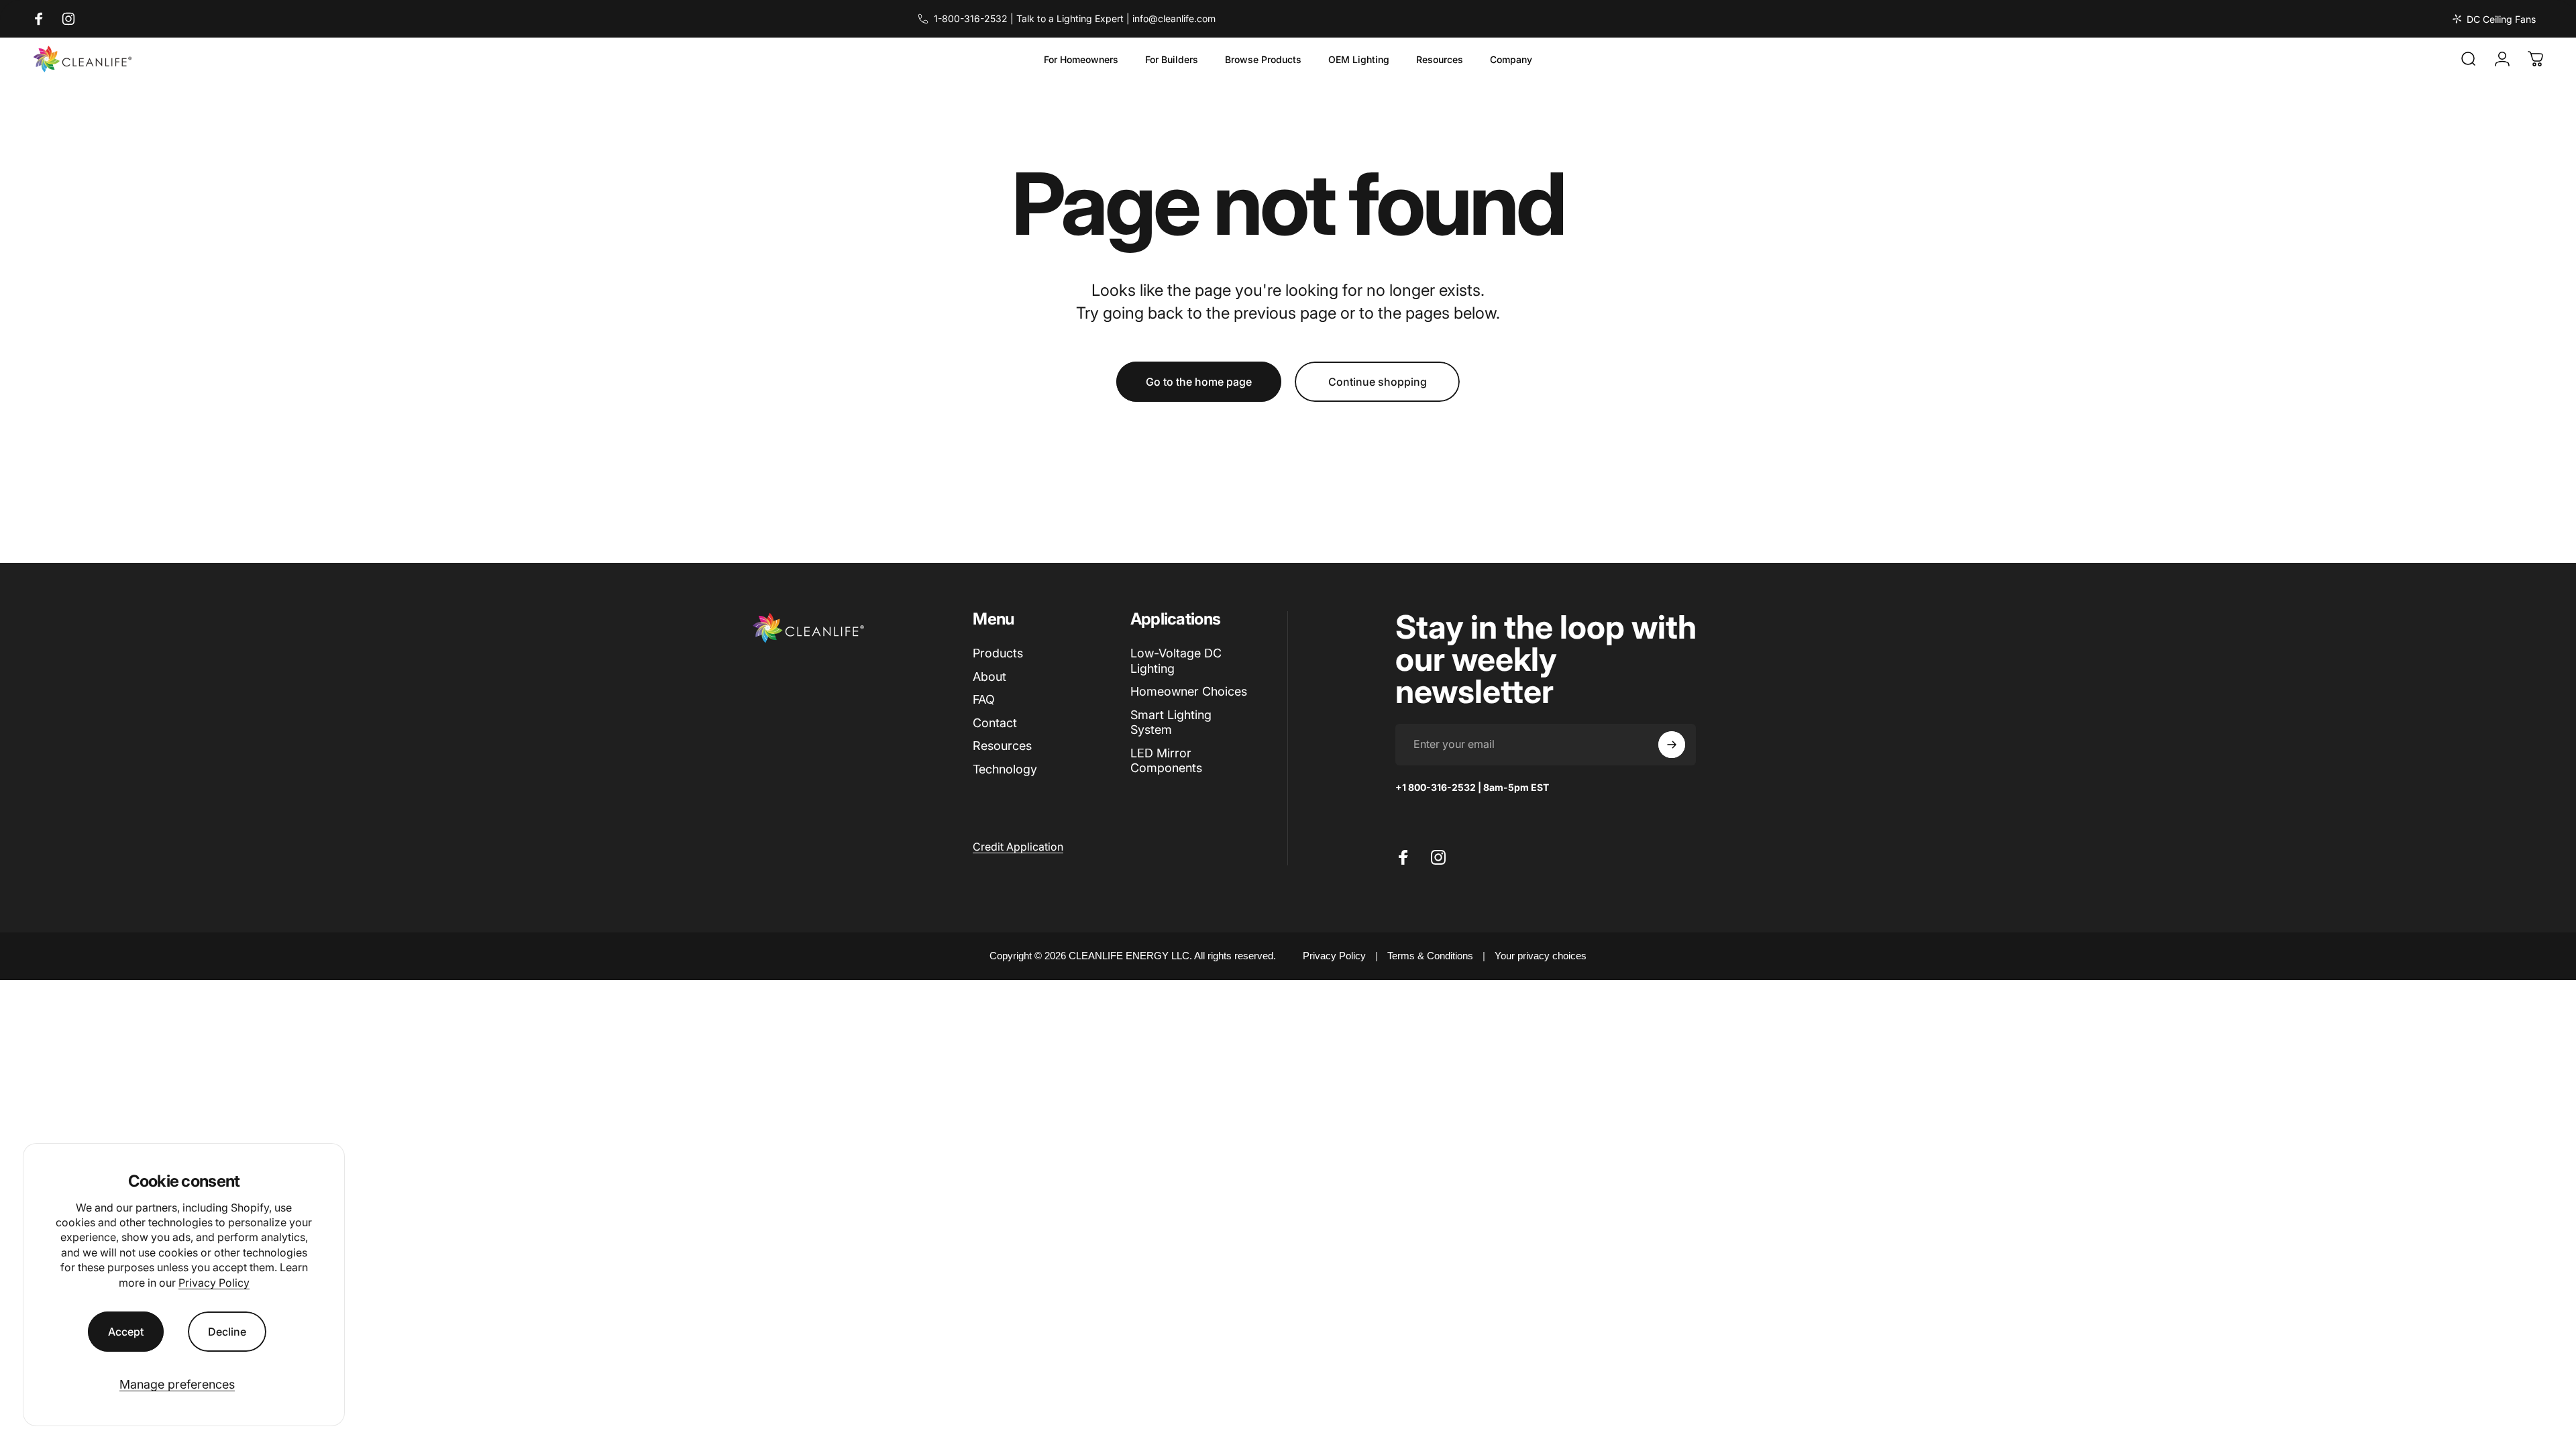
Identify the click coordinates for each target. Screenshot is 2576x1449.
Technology (1005, 769)
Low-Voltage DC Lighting (1176, 661)
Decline (227, 1332)
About (989, 677)
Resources (1002, 746)
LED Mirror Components (1166, 761)
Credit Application (1018, 847)
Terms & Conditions (1430, 956)
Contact (995, 723)
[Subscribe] (1672, 745)
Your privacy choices (1541, 956)
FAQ (984, 699)
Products (998, 653)
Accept (126, 1332)
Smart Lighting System (1171, 722)
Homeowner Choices (1189, 691)
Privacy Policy (214, 1283)
